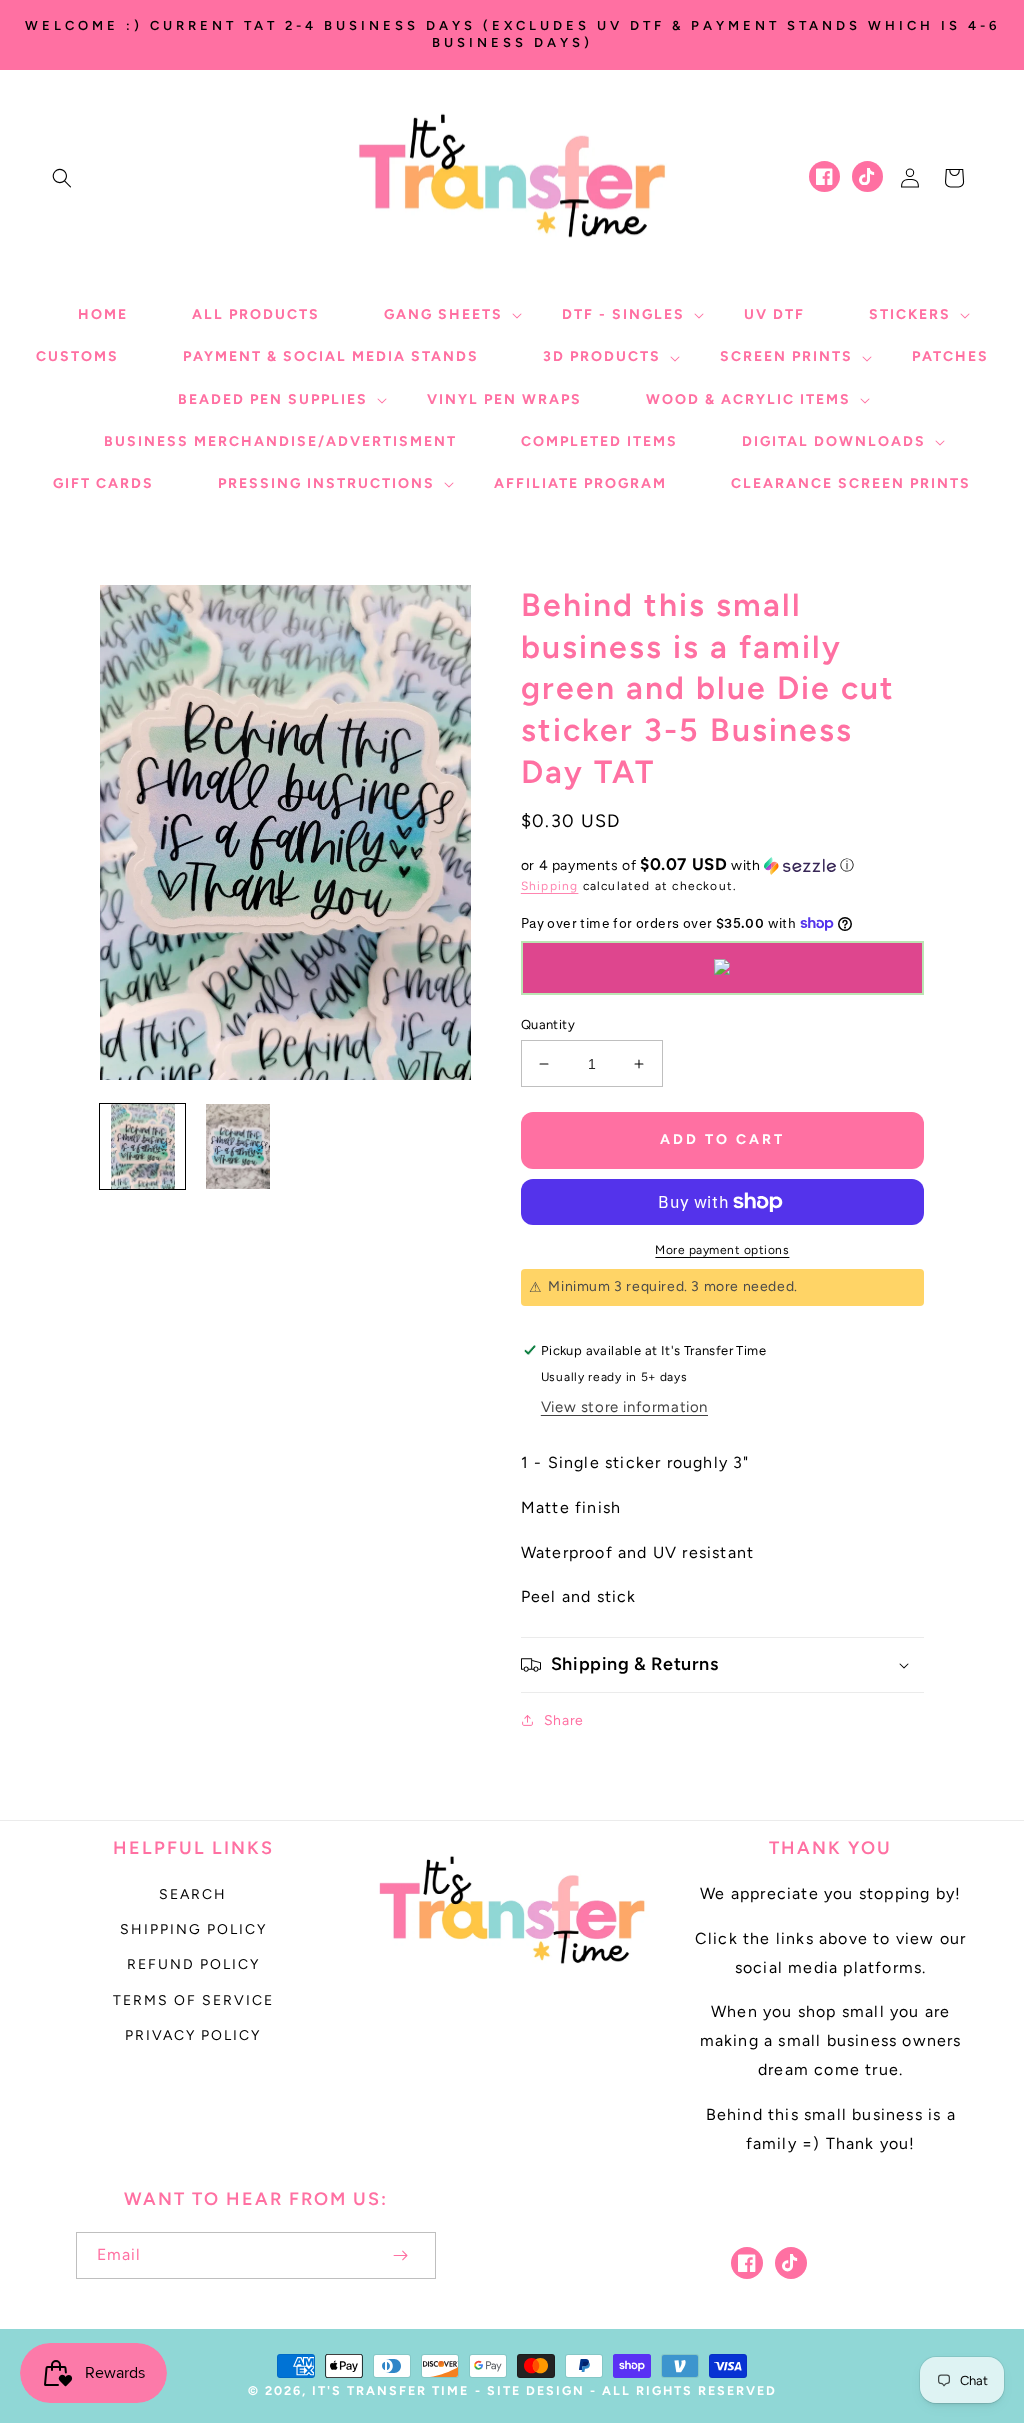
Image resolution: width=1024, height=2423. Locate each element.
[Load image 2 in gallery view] (237, 1146)
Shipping (550, 886)
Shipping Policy (193, 1929)
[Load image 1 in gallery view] (142, 1146)
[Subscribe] (400, 2255)
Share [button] (564, 1720)
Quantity (548, 1024)
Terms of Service (193, 2000)
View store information (624, 1407)
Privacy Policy (193, 2035)
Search (193, 1894)
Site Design (536, 2390)
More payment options (722, 1250)
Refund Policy (193, 1964)
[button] (62, 178)
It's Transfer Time (390, 2390)
